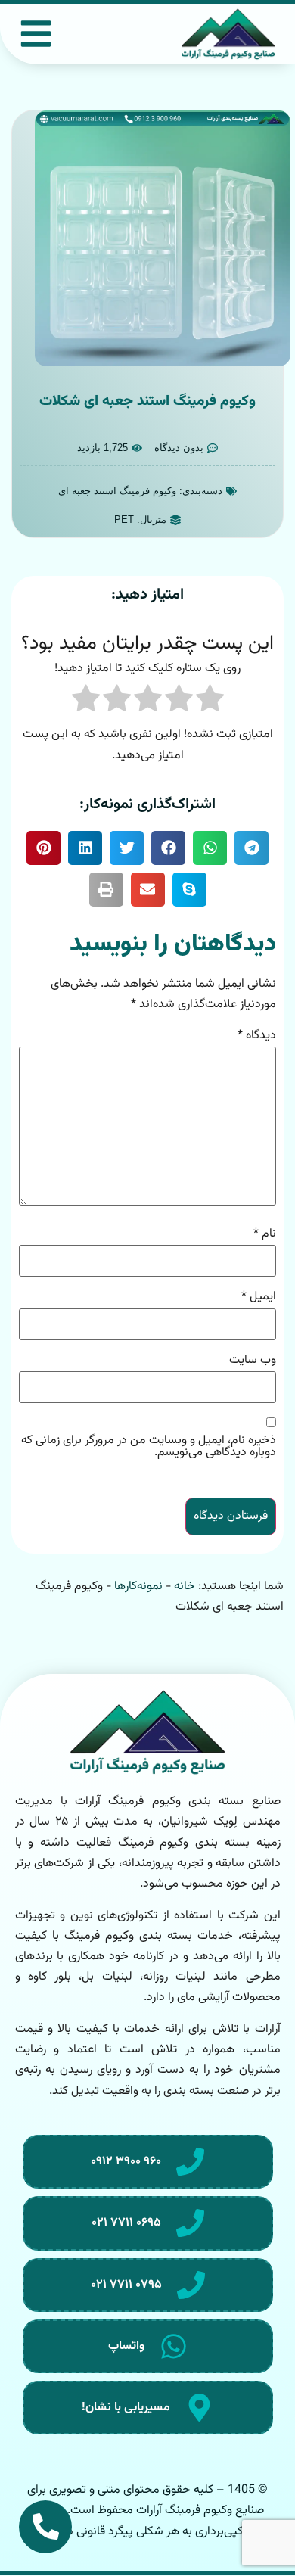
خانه (185, 1587)
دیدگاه (257, 1036)
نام (265, 1234)
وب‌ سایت (253, 1361)
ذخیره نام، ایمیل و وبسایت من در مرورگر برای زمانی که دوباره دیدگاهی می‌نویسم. (149, 1447)
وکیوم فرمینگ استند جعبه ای (117, 491)
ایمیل (259, 1297)
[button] (252, 848)
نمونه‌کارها (138, 1587)
